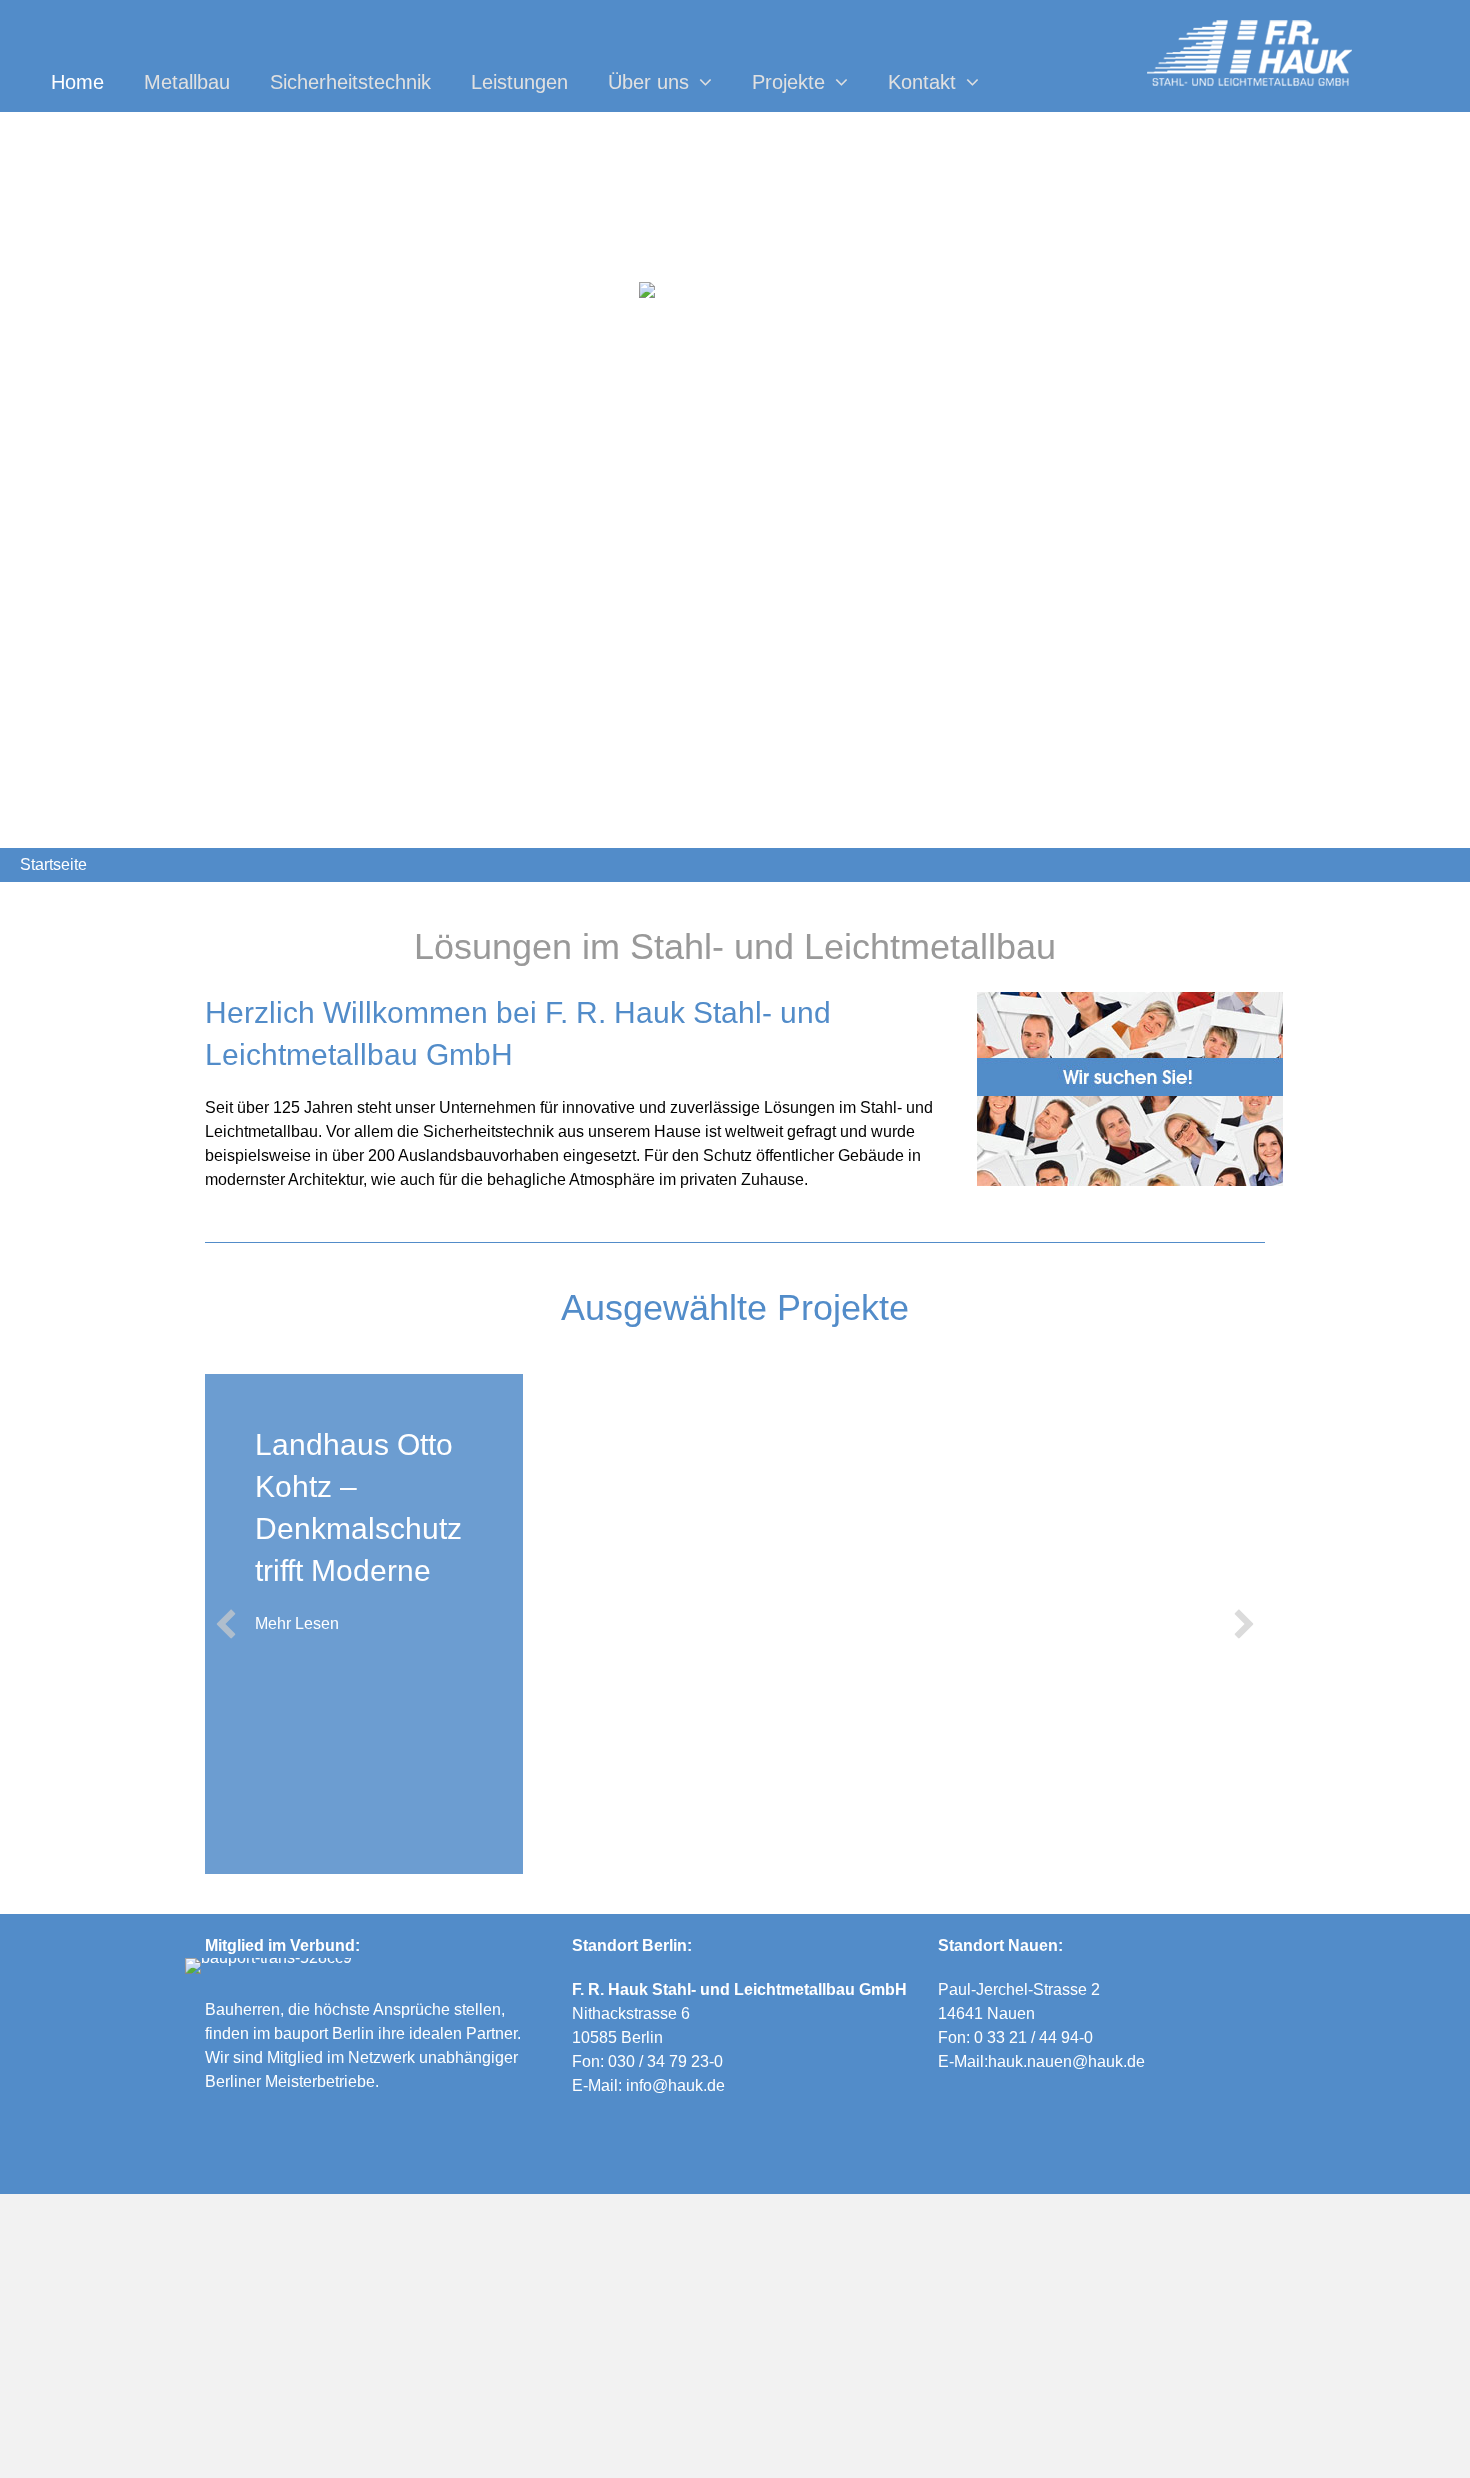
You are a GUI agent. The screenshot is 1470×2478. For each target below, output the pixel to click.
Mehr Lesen (297, 1623)
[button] (226, 1624)
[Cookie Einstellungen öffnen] (44, 2452)
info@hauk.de (675, 2085)
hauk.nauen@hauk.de (1066, 2061)
